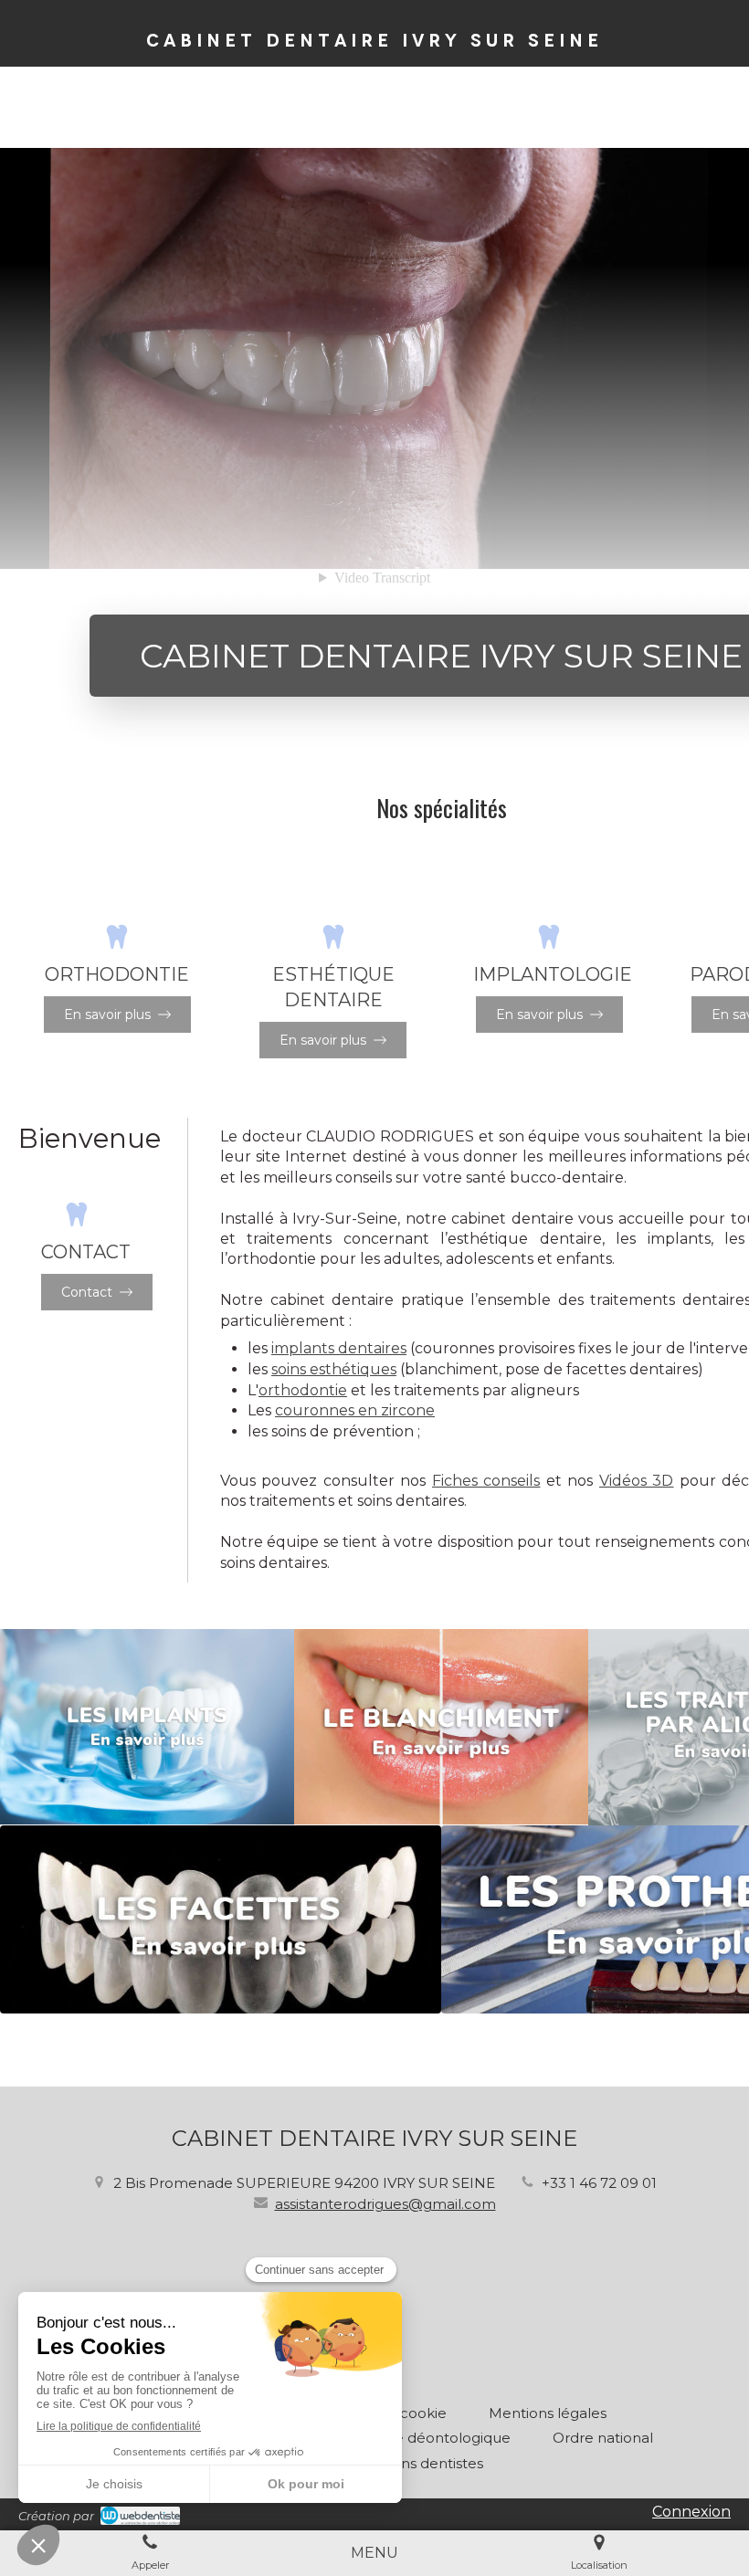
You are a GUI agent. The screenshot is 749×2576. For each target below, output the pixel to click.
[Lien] (147, 1727)
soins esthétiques (334, 1369)
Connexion (691, 2512)
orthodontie (303, 1390)
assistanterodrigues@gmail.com (385, 2204)
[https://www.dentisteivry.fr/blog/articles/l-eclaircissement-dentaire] (441, 1727)
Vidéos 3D (637, 1481)
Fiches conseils (486, 1481)
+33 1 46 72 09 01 (599, 2183)
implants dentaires (339, 1348)
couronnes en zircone (355, 1410)
